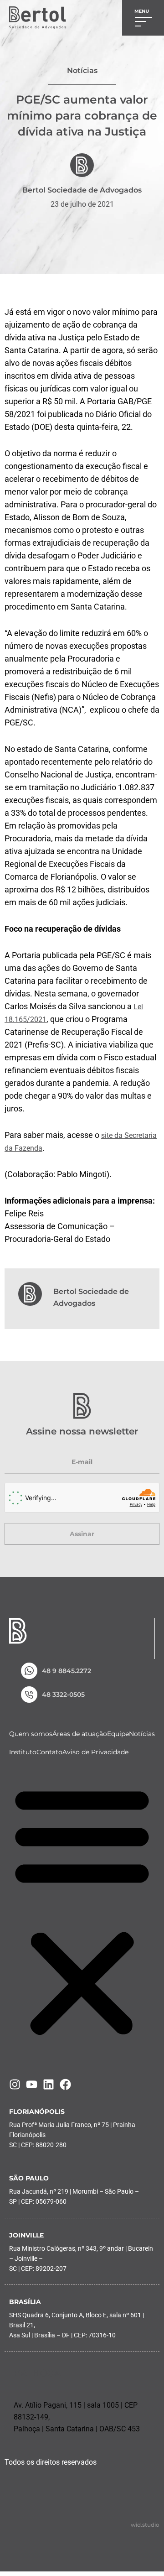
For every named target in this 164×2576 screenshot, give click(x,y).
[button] (82, 1911)
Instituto (23, 1752)
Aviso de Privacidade (95, 1752)
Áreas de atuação (80, 1734)
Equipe (118, 1734)
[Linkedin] (49, 2084)
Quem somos (31, 1734)
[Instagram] (15, 2084)
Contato (49, 1752)
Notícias (142, 1734)
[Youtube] (32, 2084)
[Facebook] (65, 2084)
